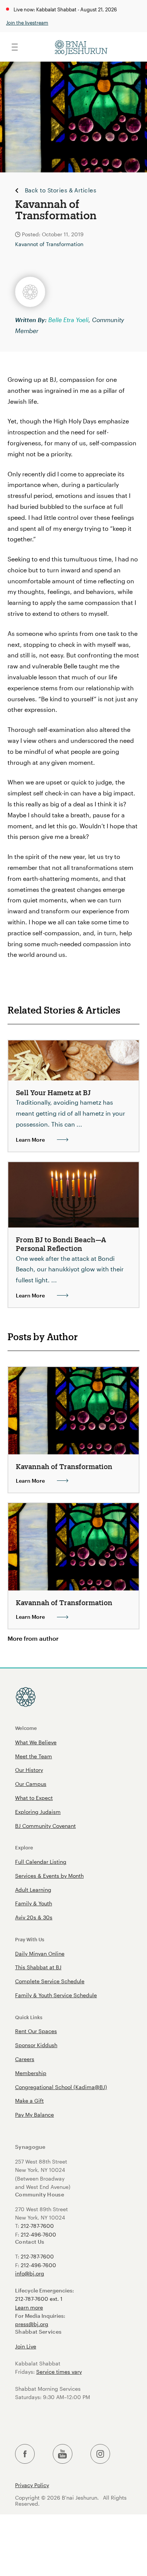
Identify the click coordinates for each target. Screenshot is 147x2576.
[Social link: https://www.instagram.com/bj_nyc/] (100, 2454)
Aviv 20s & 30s (34, 1917)
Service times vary (59, 2372)
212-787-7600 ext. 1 (39, 2299)
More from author (33, 1638)
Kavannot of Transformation (49, 244)
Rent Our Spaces (36, 2031)
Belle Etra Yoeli (68, 320)
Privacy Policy (32, 2485)
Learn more (29, 2307)
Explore (24, 1847)
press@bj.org (32, 2324)
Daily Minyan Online (40, 1954)
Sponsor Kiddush (36, 2045)
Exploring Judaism (38, 1812)
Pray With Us (30, 1939)
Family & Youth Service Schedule (56, 1995)
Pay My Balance (34, 2115)
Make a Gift (29, 2101)
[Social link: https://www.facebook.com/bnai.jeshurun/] (25, 2454)
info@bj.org (30, 2273)
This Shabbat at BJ (38, 1967)
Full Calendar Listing (41, 1862)
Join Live (26, 2346)
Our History (29, 1770)
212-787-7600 (37, 2226)
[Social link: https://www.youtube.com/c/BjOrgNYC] (63, 2454)
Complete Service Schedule (50, 1981)
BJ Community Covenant (45, 1826)
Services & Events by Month (49, 1876)
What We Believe (36, 1742)
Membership (31, 2073)
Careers (25, 2059)
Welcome (26, 1728)
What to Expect (34, 1798)
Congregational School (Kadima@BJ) (61, 2087)
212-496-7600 (38, 2234)
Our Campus (31, 1784)
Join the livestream (27, 22)
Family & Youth (34, 1903)
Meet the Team (34, 1756)
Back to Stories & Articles (60, 191)
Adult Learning (33, 1890)
